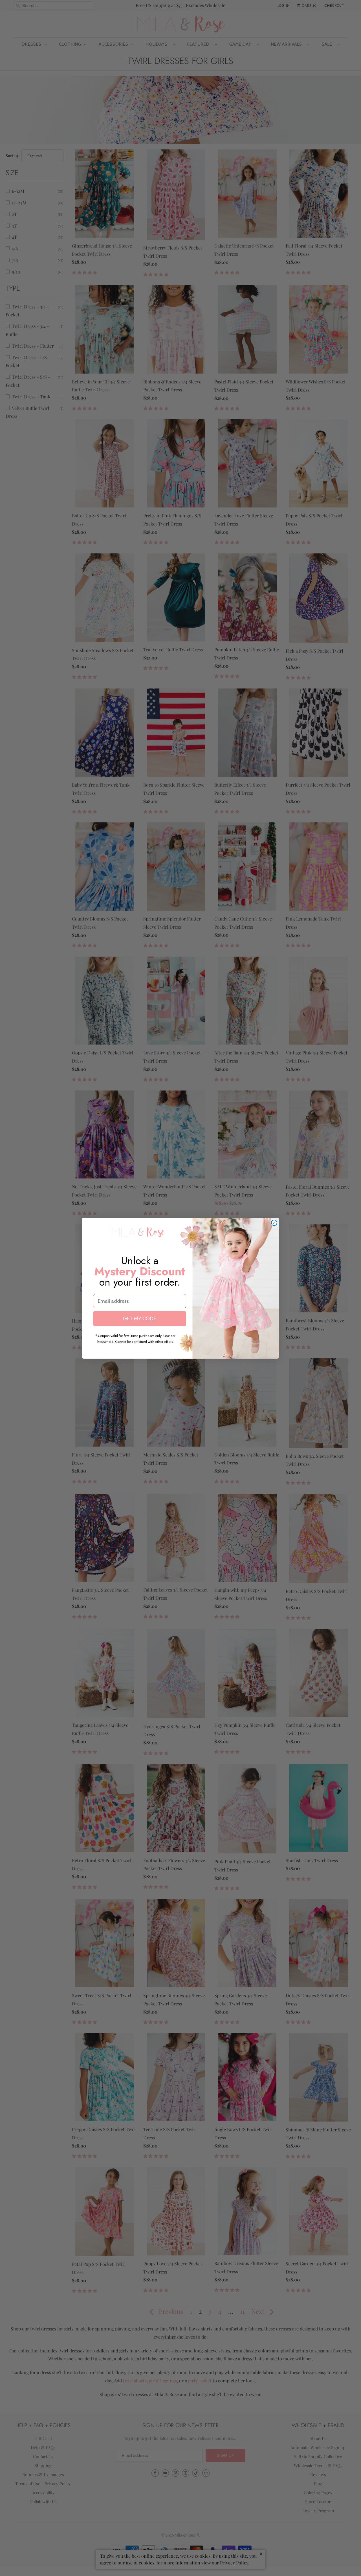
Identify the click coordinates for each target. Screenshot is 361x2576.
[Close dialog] (274, 1223)
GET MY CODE (140, 1319)
